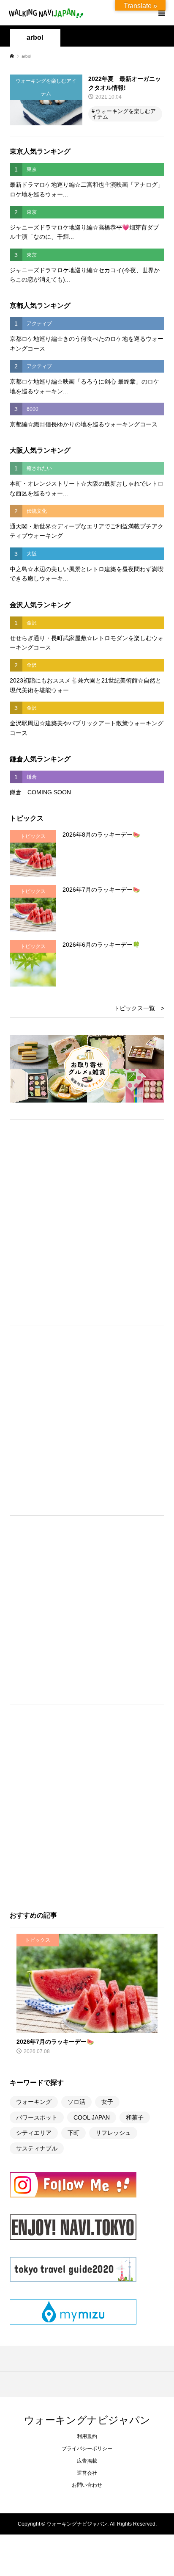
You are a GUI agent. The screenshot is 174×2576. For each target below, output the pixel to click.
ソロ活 (76, 2102)
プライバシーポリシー (87, 2449)
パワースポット (37, 2117)
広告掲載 (87, 2461)
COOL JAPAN (92, 2117)
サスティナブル (37, 2148)
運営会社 (87, 2473)
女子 (107, 2102)
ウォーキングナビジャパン (87, 2420)
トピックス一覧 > (139, 1008)
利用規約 (87, 2436)
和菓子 (135, 2117)
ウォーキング (34, 2102)
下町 (73, 2133)
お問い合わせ (87, 2485)
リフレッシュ (113, 2133)
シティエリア (34, 2133)
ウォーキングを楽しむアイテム (124, 114)
